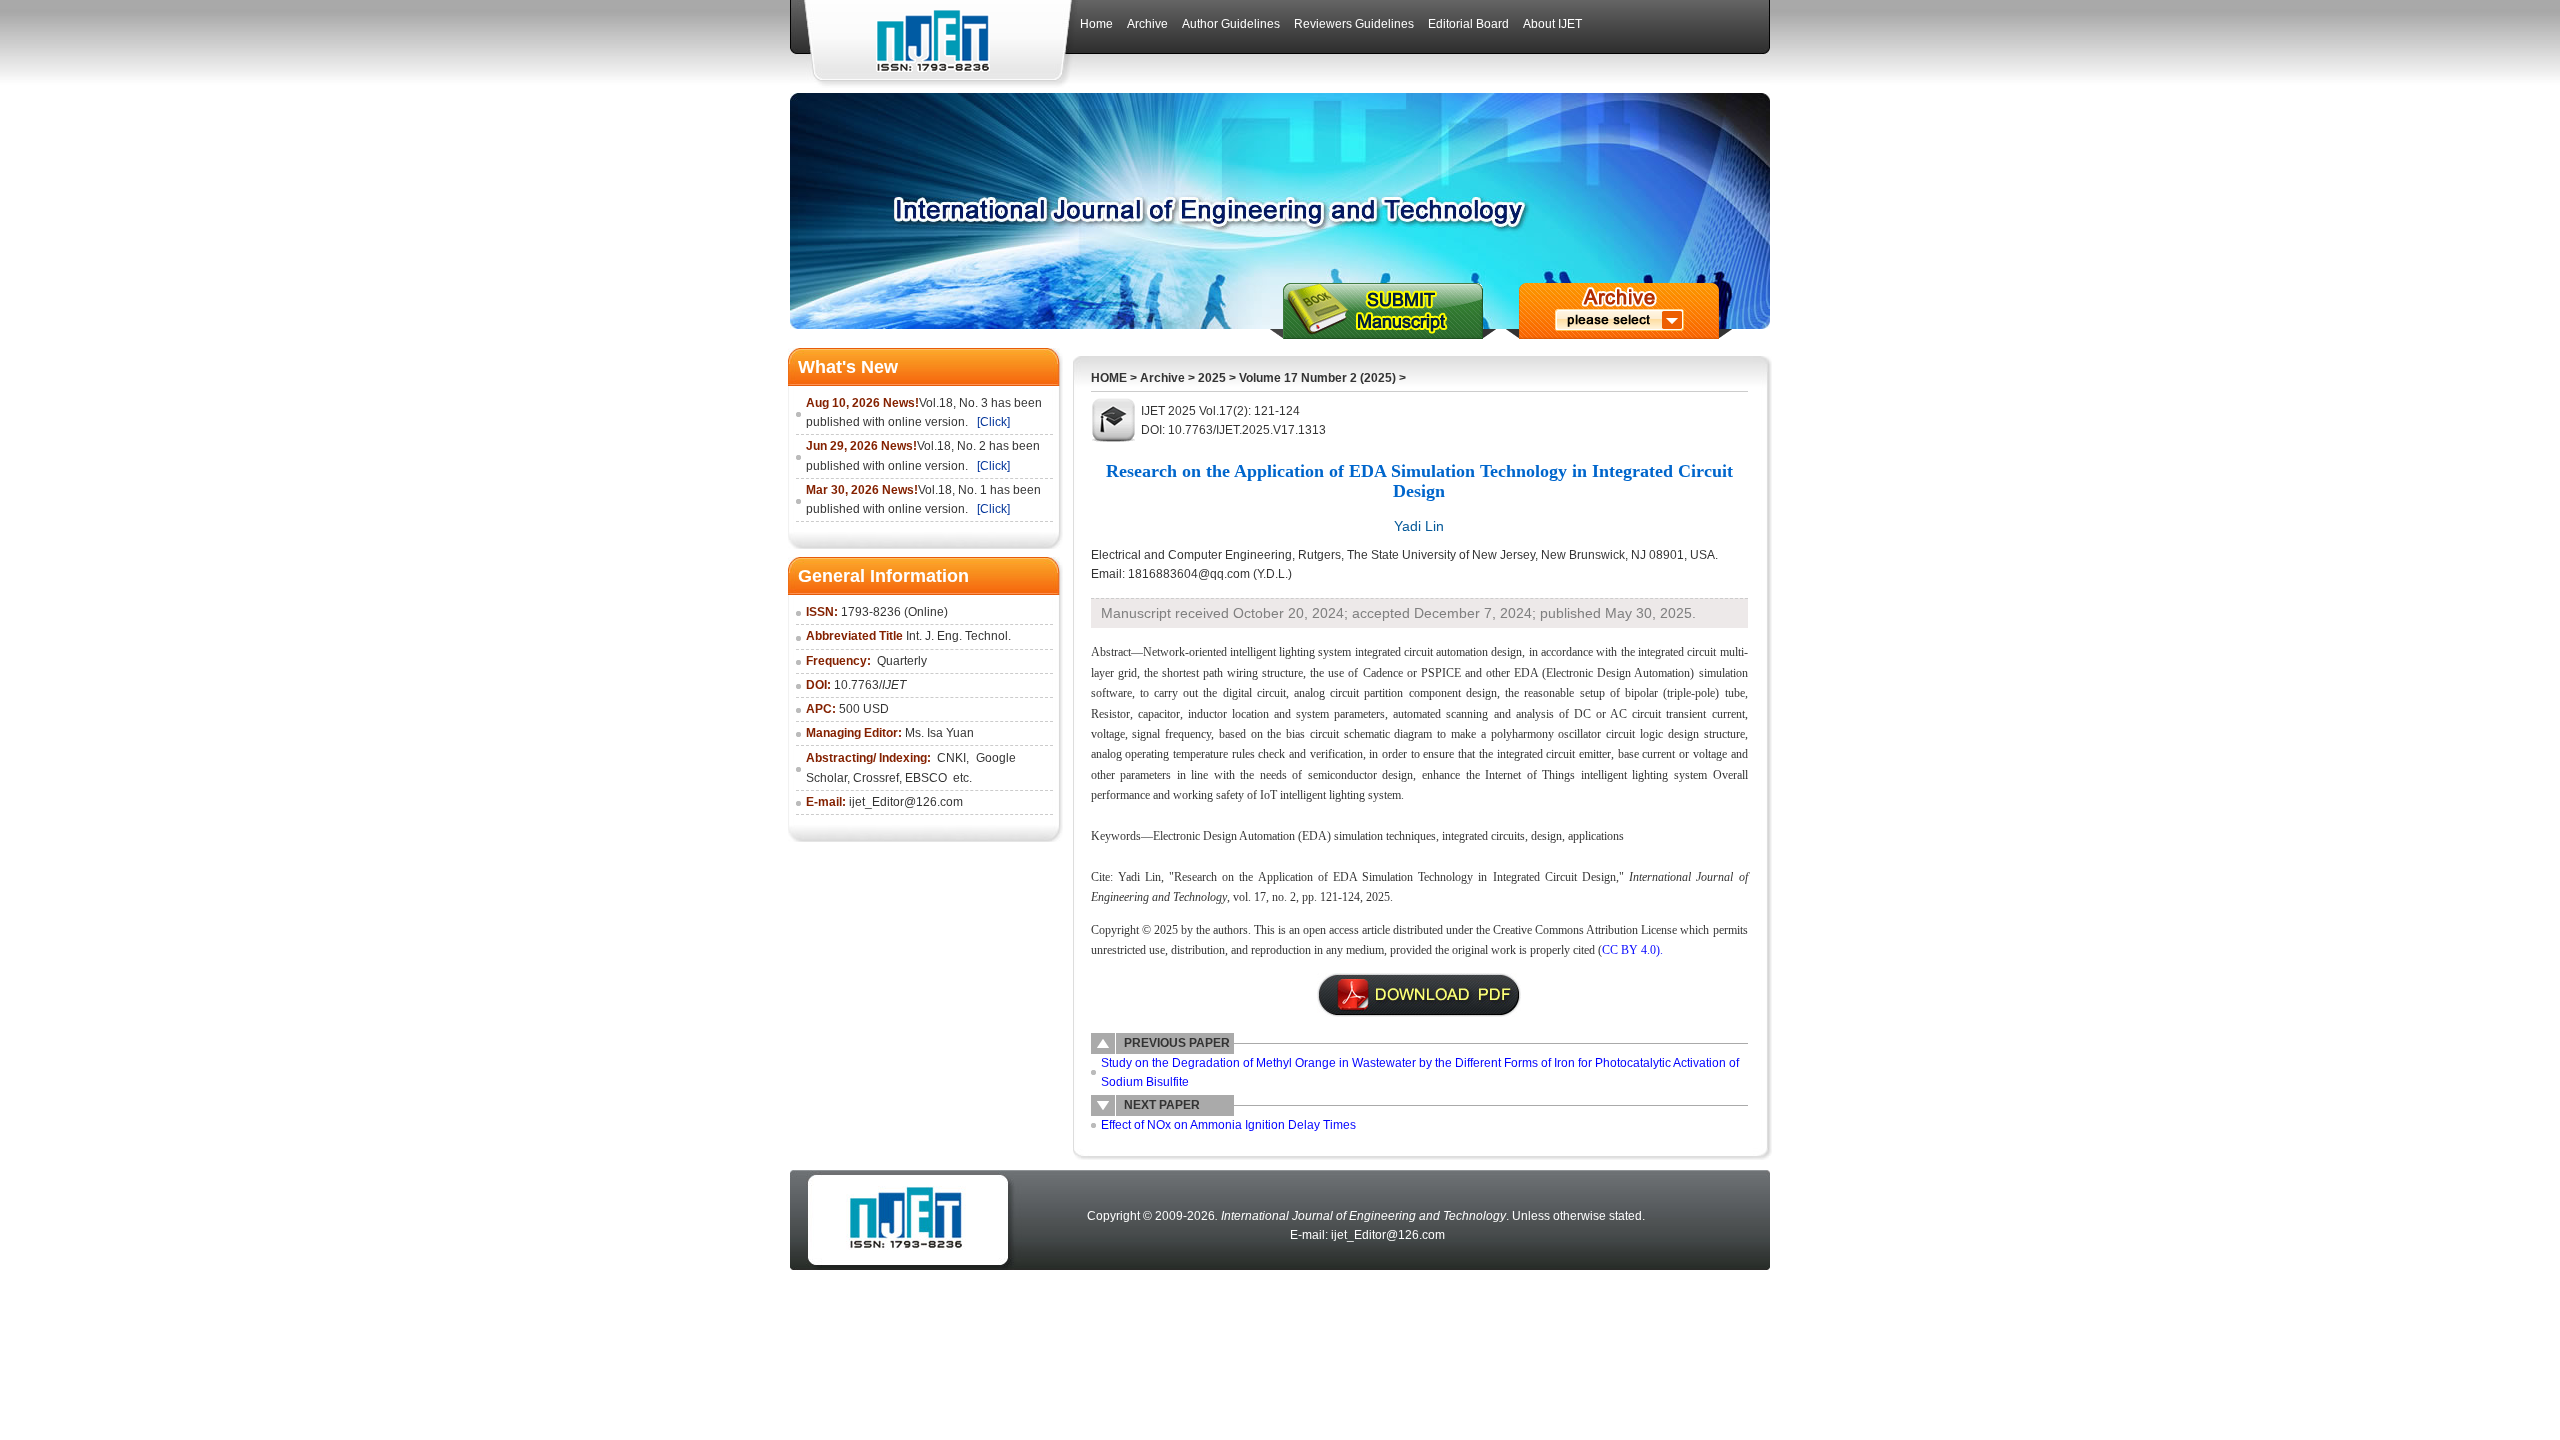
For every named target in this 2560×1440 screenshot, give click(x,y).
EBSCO (927, 778)
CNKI (951, 758)
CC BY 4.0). (1632, 950)
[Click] (993, 422)
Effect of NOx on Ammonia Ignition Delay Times (1228, 1125)
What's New (848, 367)
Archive (1162, 378)
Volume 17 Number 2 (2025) (1317, 378)
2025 (1212, 378)
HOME (1109, 378)
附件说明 (1419, 995)
